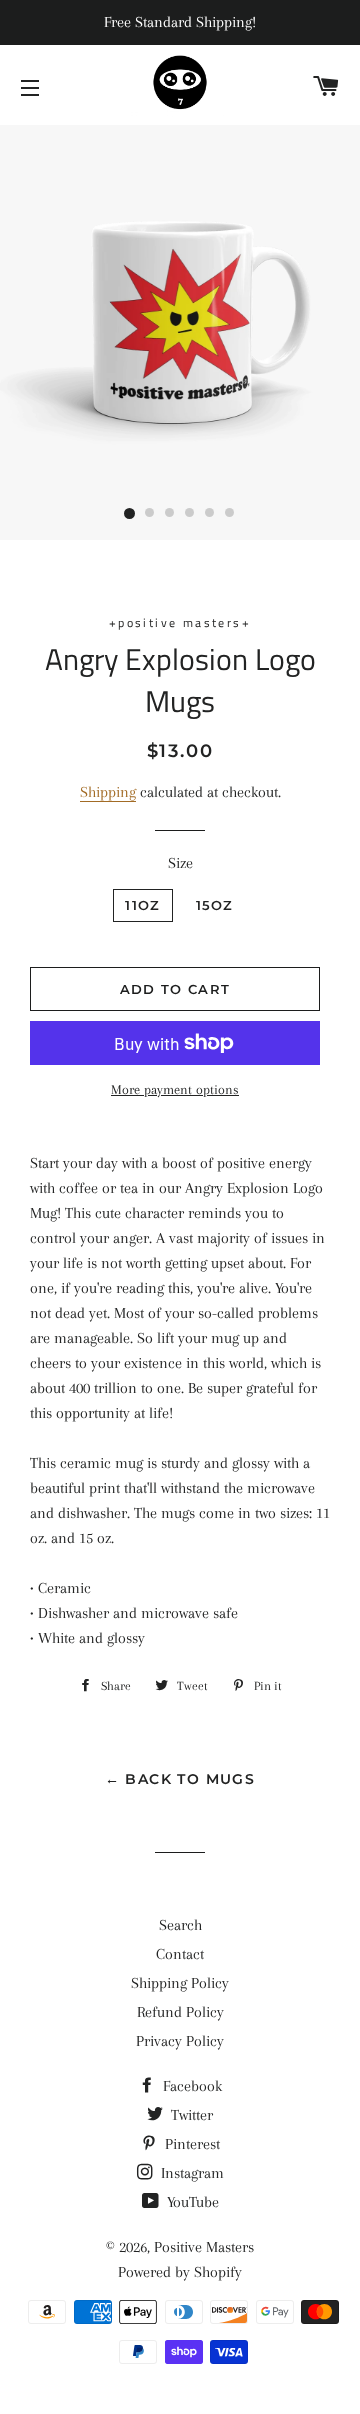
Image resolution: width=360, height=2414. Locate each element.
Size (180, 863)
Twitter (190, 2115)
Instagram (190, 2173)
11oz (142, 905)
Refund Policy (180, 2012)
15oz (215, 905)
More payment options (175, 1089)
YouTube (191, 2202)
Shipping (108, 792)
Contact (180, 1954)
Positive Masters (204, 2247)
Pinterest (190, 2144)
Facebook (190, 2086)
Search (180, 1925)
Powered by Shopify (180, 2272)
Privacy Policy (180, 2041)
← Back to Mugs (180, 1779)
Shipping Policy (180, 1983)
